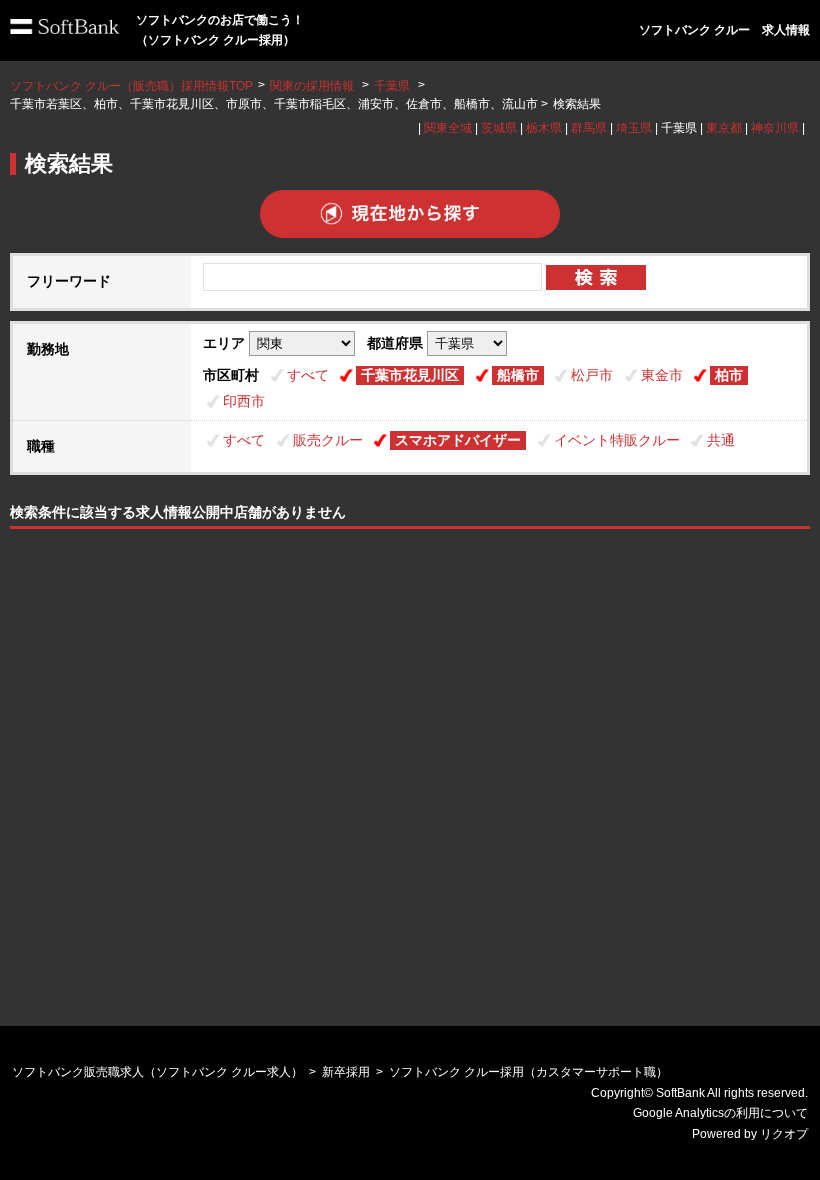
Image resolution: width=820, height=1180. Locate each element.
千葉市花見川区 (410, 375)
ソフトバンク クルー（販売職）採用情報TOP (131, 86)
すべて (308, 375)
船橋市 (518, 375)
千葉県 (392, 86)
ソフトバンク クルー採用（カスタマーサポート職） (528, 1072)
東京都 (724, 128)
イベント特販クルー (617, 440)
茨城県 (499, 128)
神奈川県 (775, 128)
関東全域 (448, 128)
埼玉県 (634, 128)
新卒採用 (346, 1072)
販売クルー (328, 440)
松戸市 (592, 375)
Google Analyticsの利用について (720, 1113)
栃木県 (544, 128)
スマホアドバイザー (458, 440)
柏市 (729, 375)
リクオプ (784, 1134)
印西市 (244, 401)
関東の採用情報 (313, 86)
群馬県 (589, 128)
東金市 (662, 375)
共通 (721, 440)
